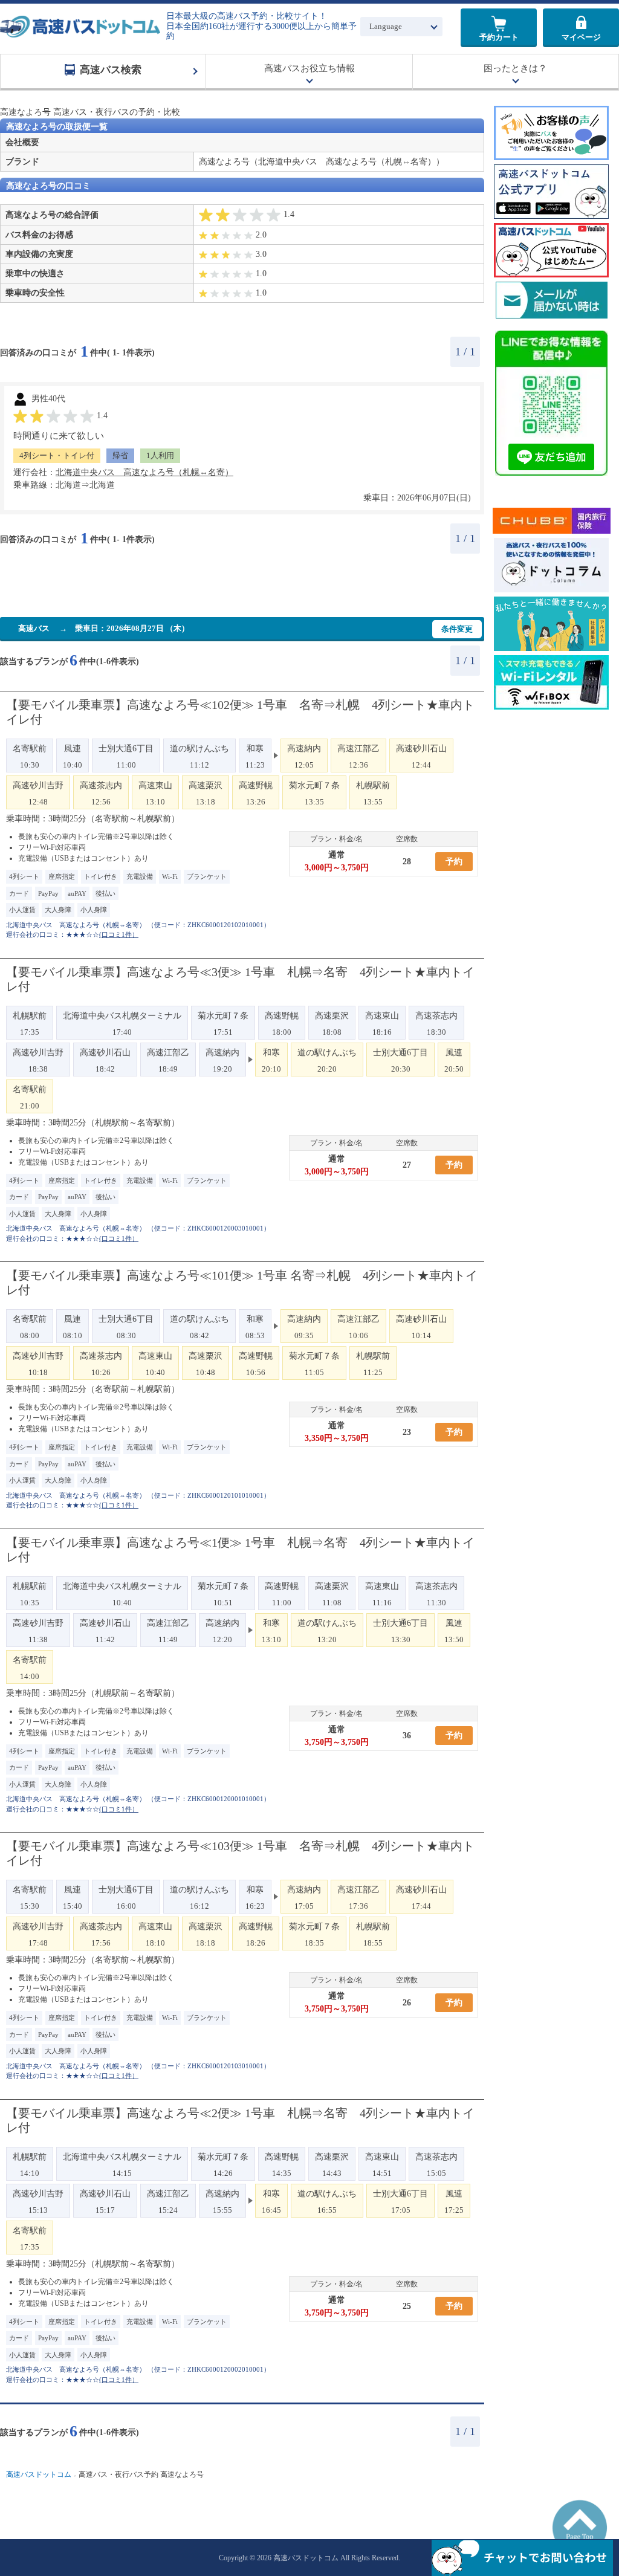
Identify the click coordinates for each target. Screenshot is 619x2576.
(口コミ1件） (119, 934)
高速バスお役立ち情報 (309, 68)
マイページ (581, 37)
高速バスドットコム (39, 2475)
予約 (454, 862)
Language (386, 26)
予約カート (499, 37)
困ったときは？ (515, 68)
